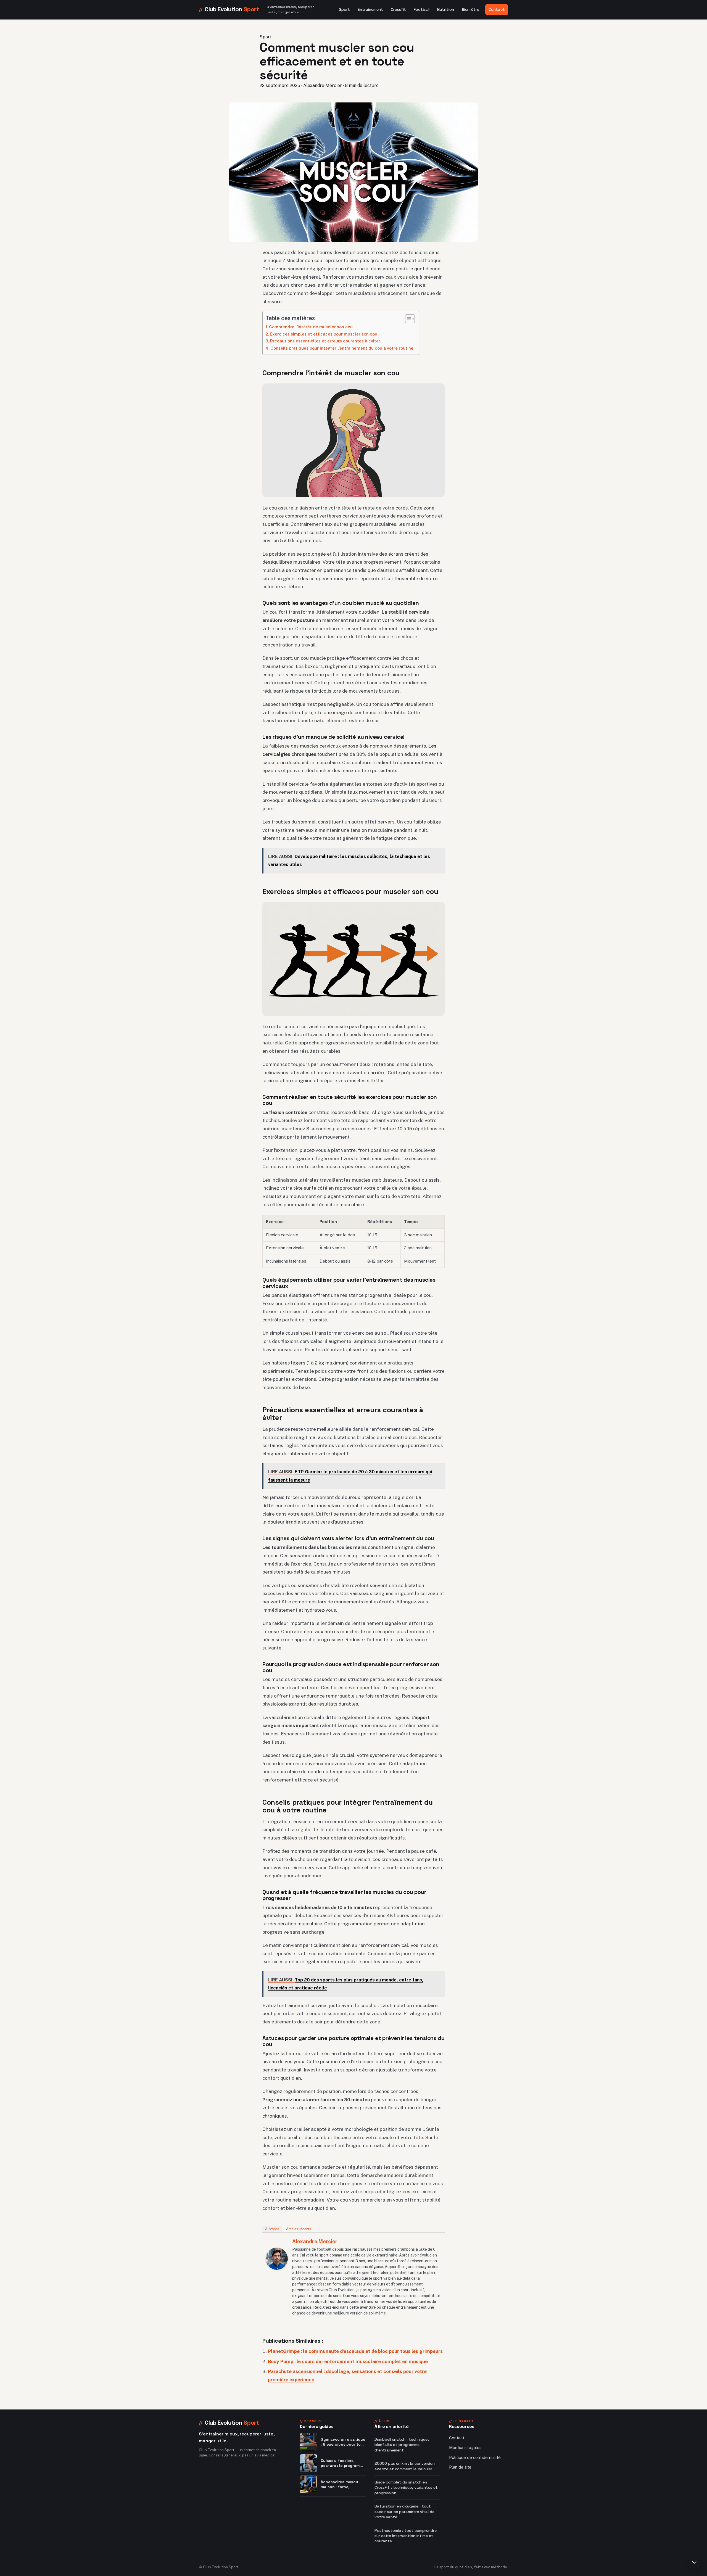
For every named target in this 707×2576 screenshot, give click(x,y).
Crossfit (398, 9)
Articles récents (299, 2229)
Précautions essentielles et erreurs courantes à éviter (325, 341)
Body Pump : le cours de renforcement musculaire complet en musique (348, 2361)
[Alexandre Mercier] (277, 2259)
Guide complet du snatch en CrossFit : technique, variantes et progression (406, 2487)
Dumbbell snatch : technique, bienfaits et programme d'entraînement (402, 2445)
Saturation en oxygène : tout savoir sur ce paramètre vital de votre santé (404, 2512)
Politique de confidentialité (475, 2457)
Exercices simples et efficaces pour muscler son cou (324, 334)
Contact (497, 9)
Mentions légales (465, 2447)
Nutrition (446, 9)
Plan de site (460, 2467)
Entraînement (370, 9)
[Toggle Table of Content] (407, 319)
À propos (272, 2229)
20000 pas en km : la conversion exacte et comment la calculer (405, 2466)
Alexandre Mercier (315, 2241)
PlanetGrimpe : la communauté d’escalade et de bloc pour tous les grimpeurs (355, 2351)
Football (422, 9)
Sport (344, 9)
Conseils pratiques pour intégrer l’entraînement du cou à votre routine (342, 348)
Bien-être (470, 9)
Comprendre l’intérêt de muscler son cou (311, 327)
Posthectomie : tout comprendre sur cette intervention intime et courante (406, 2536)
